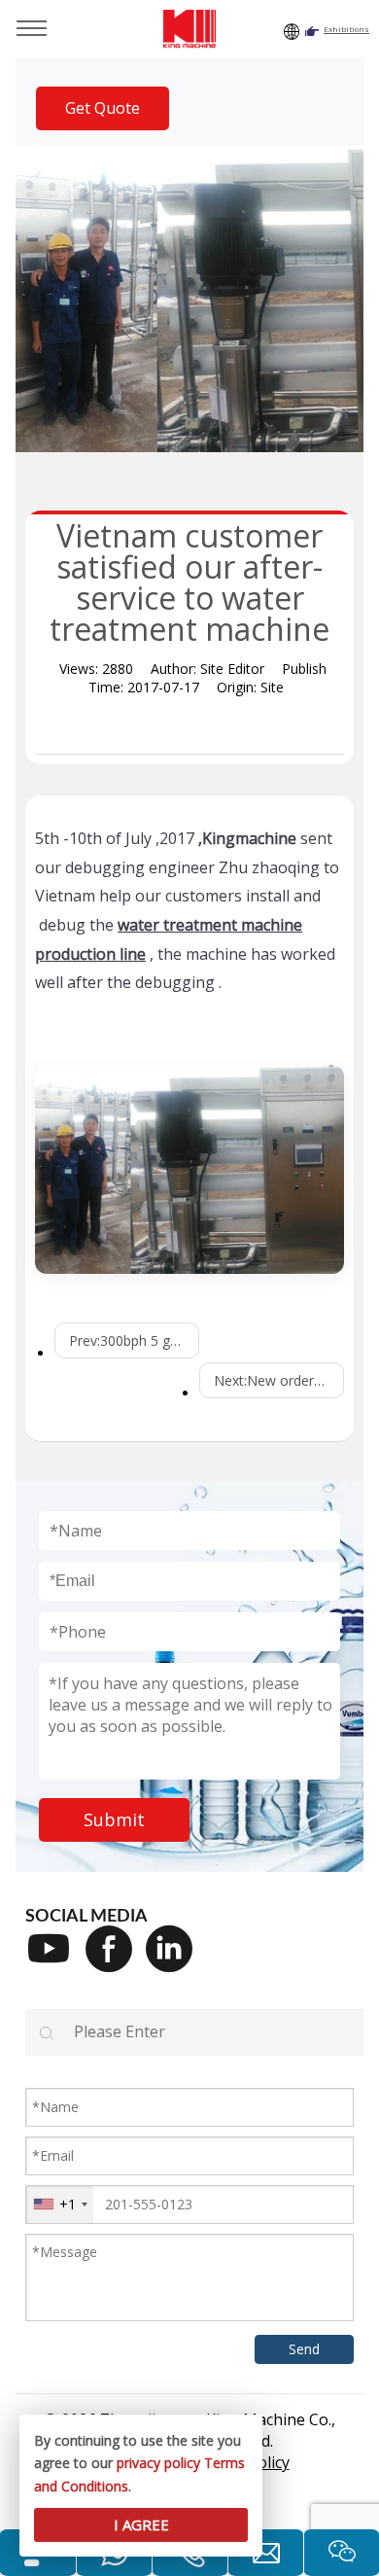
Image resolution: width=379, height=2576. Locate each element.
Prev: (134, 1341)
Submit (114, 1819)
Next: (279, 1380)
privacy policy (158, 2463)
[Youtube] (55, 1961)
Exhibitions (346, 29)
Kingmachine (249, 838)
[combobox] (60, 2205)
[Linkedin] (176, 1961)
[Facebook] (116, 1961)
